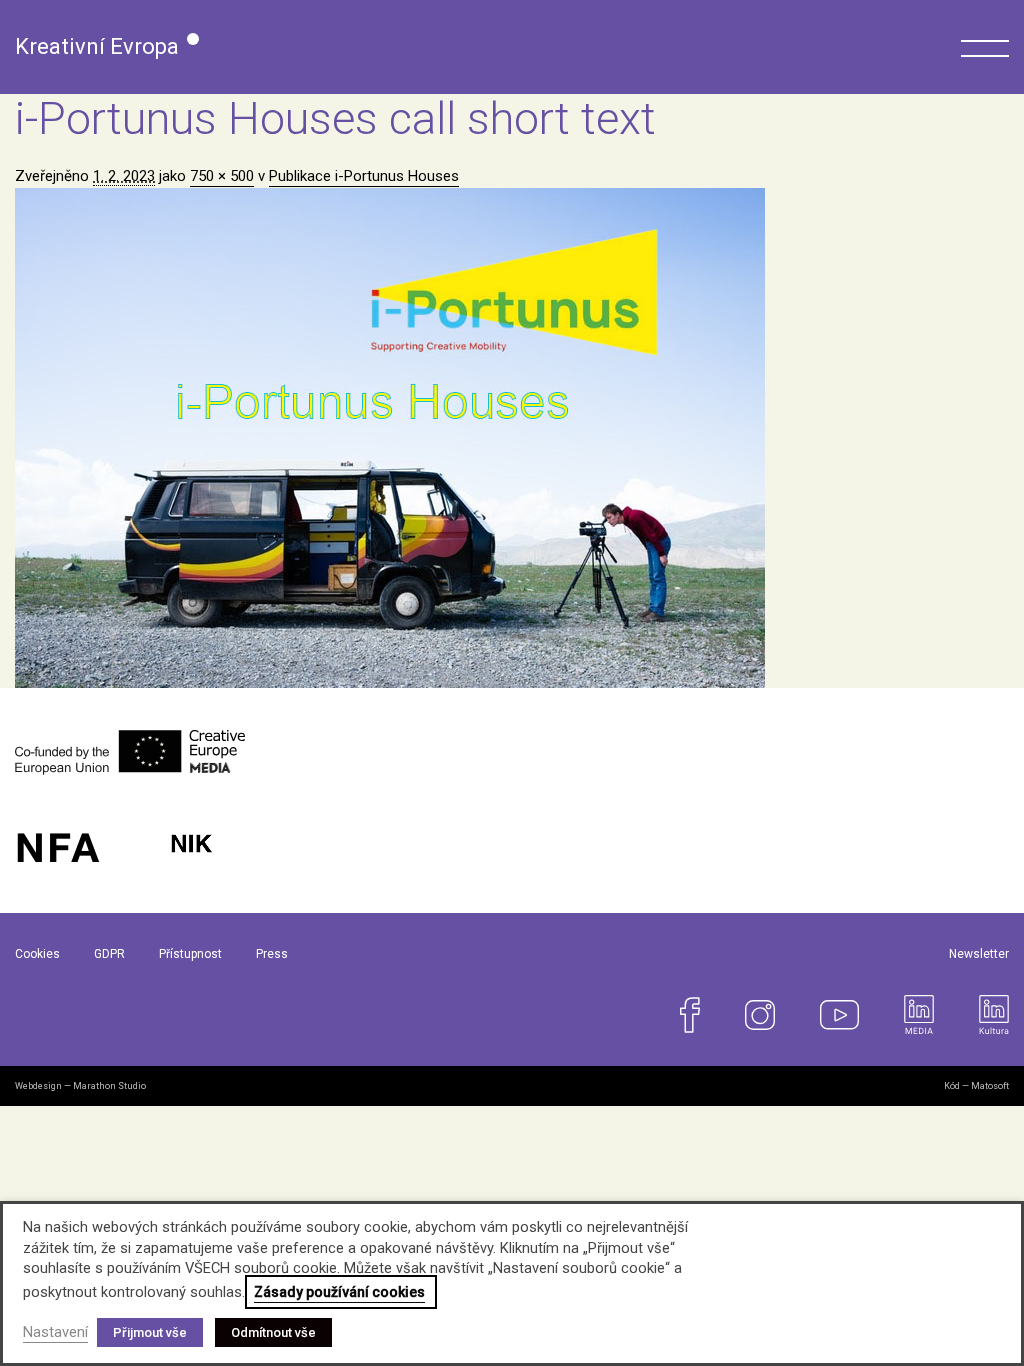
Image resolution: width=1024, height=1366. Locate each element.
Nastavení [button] (55, 1332)
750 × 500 (222, 176)
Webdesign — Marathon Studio (80, 1086)
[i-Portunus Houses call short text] (512, 438)
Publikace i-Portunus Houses (364, 176)
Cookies (37, 954)
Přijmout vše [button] (150, 1332)
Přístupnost (190, 954)
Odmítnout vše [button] (273, 1332)
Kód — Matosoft (976, 1086)
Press (272, 954)
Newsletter (979, 954)
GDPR (109, 954)
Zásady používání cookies (339, 1292)
